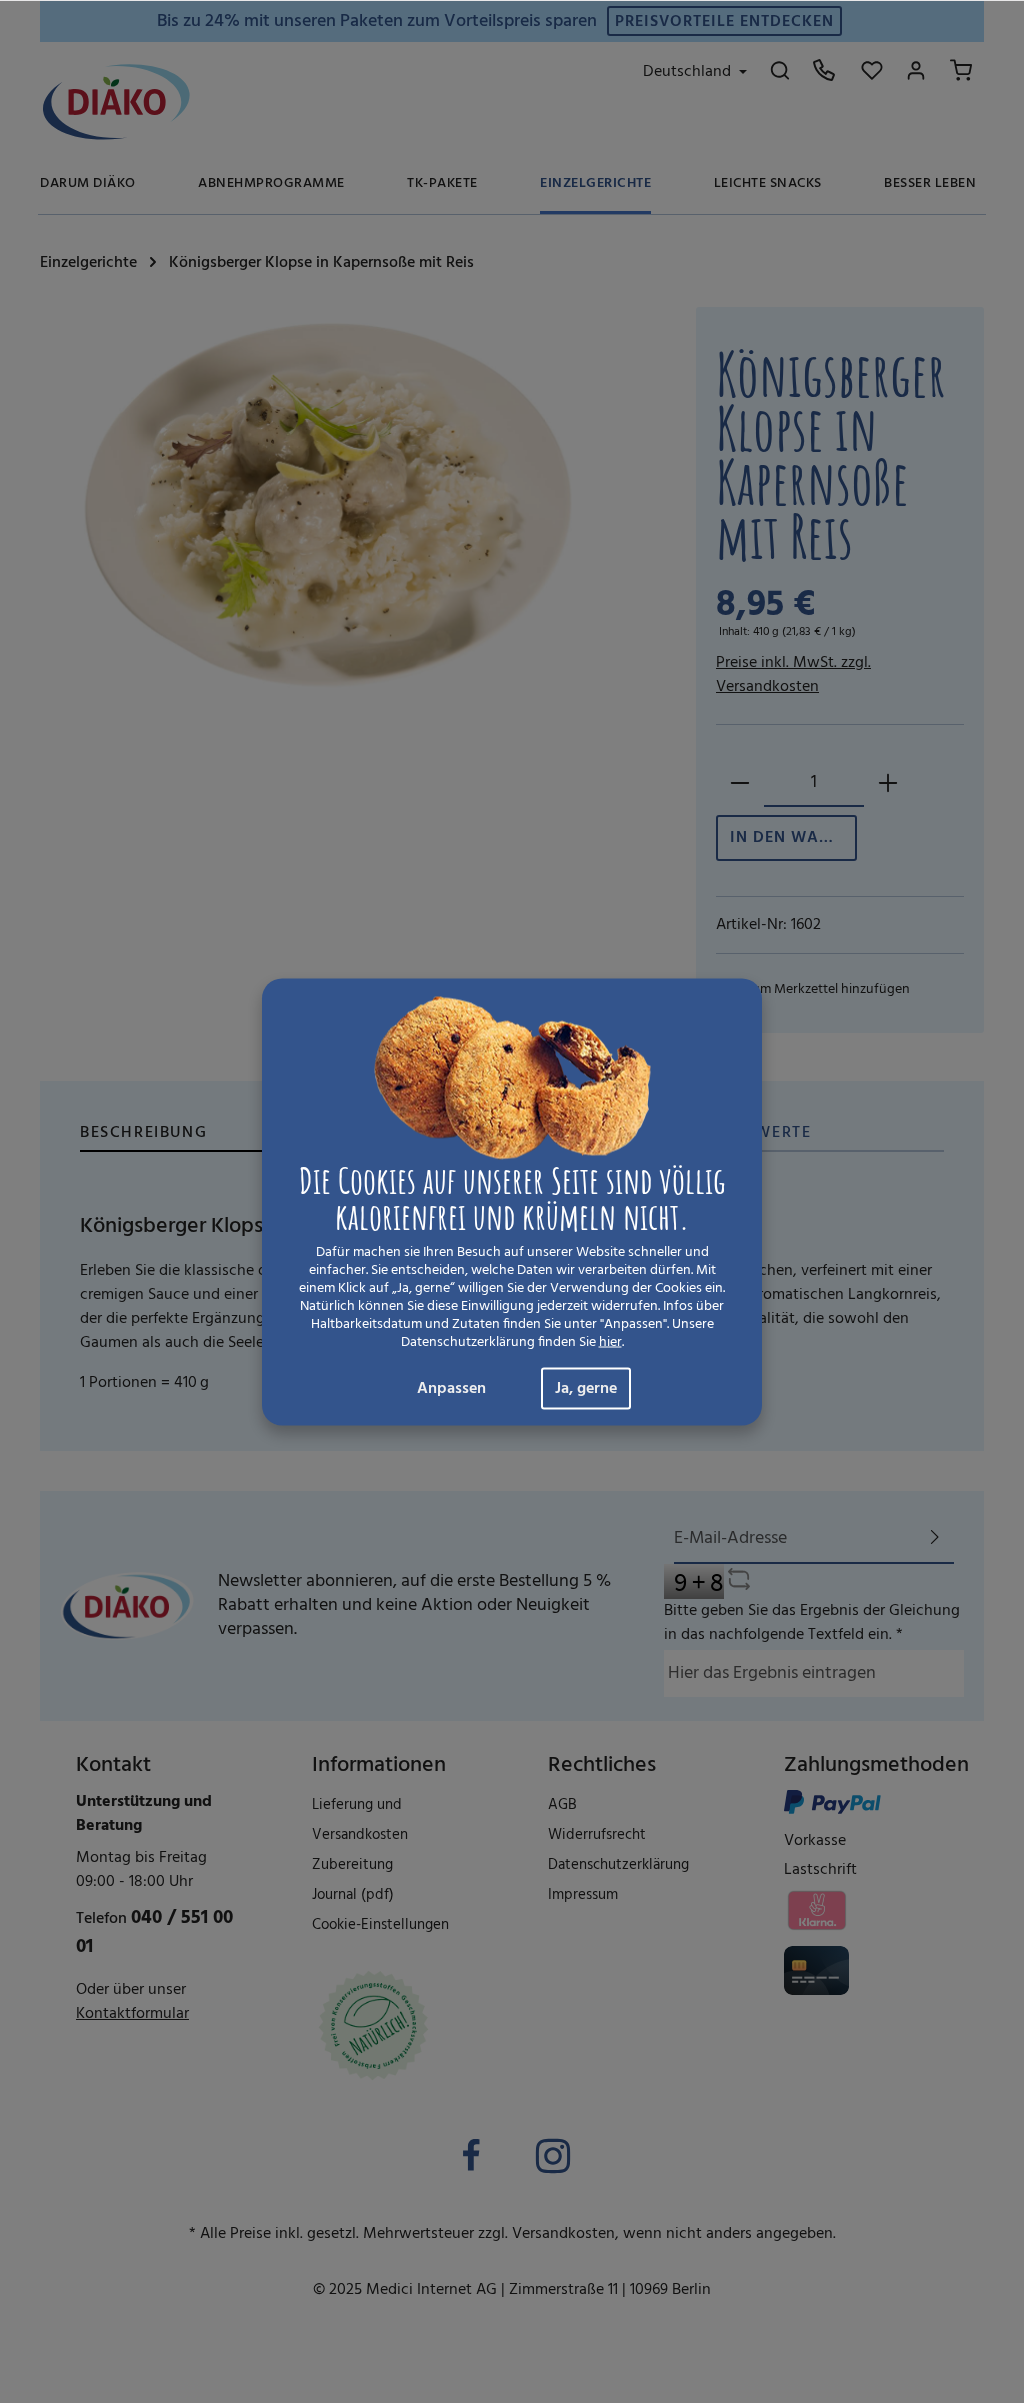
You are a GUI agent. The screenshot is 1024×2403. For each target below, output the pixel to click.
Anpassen (451, 1388)
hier (610, 1342)
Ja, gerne (586, 1388)
